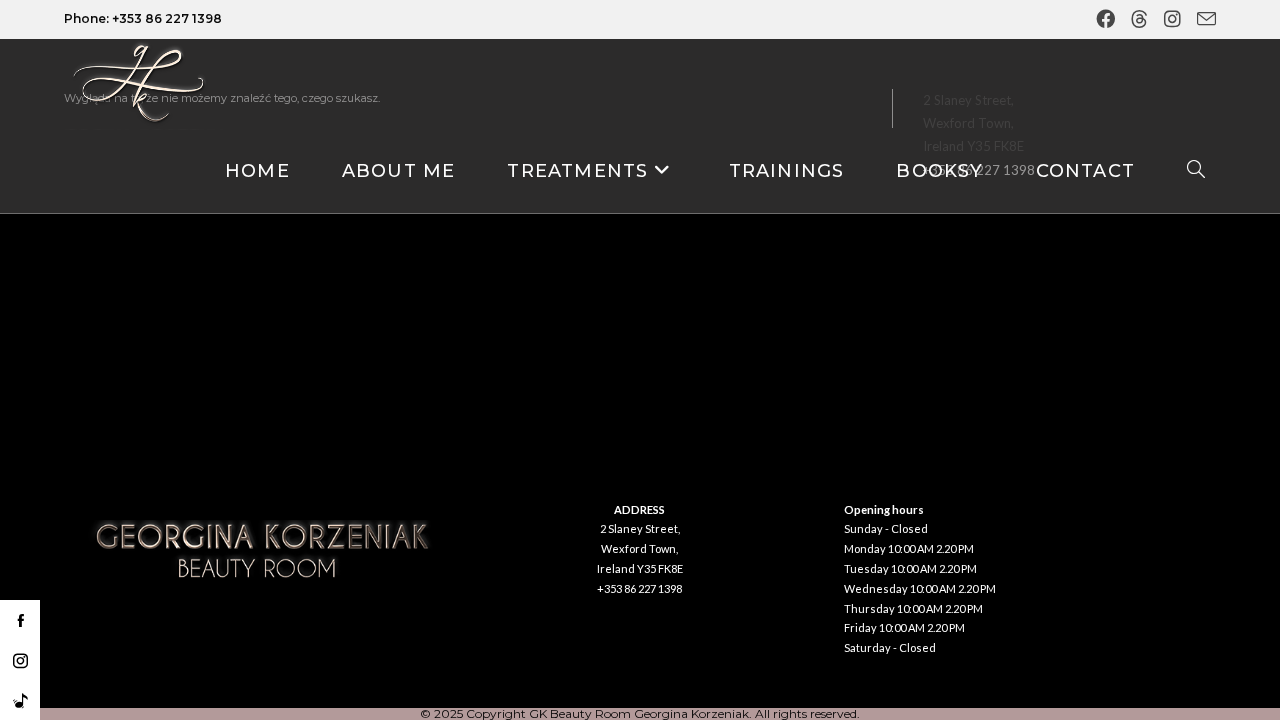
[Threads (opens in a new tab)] (1141, 19)
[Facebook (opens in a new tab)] (1107, 19)
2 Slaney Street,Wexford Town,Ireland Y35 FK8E (640, 548)
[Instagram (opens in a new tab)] (1174, 19)
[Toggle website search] (1196, 171)
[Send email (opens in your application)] (1203, 20)
